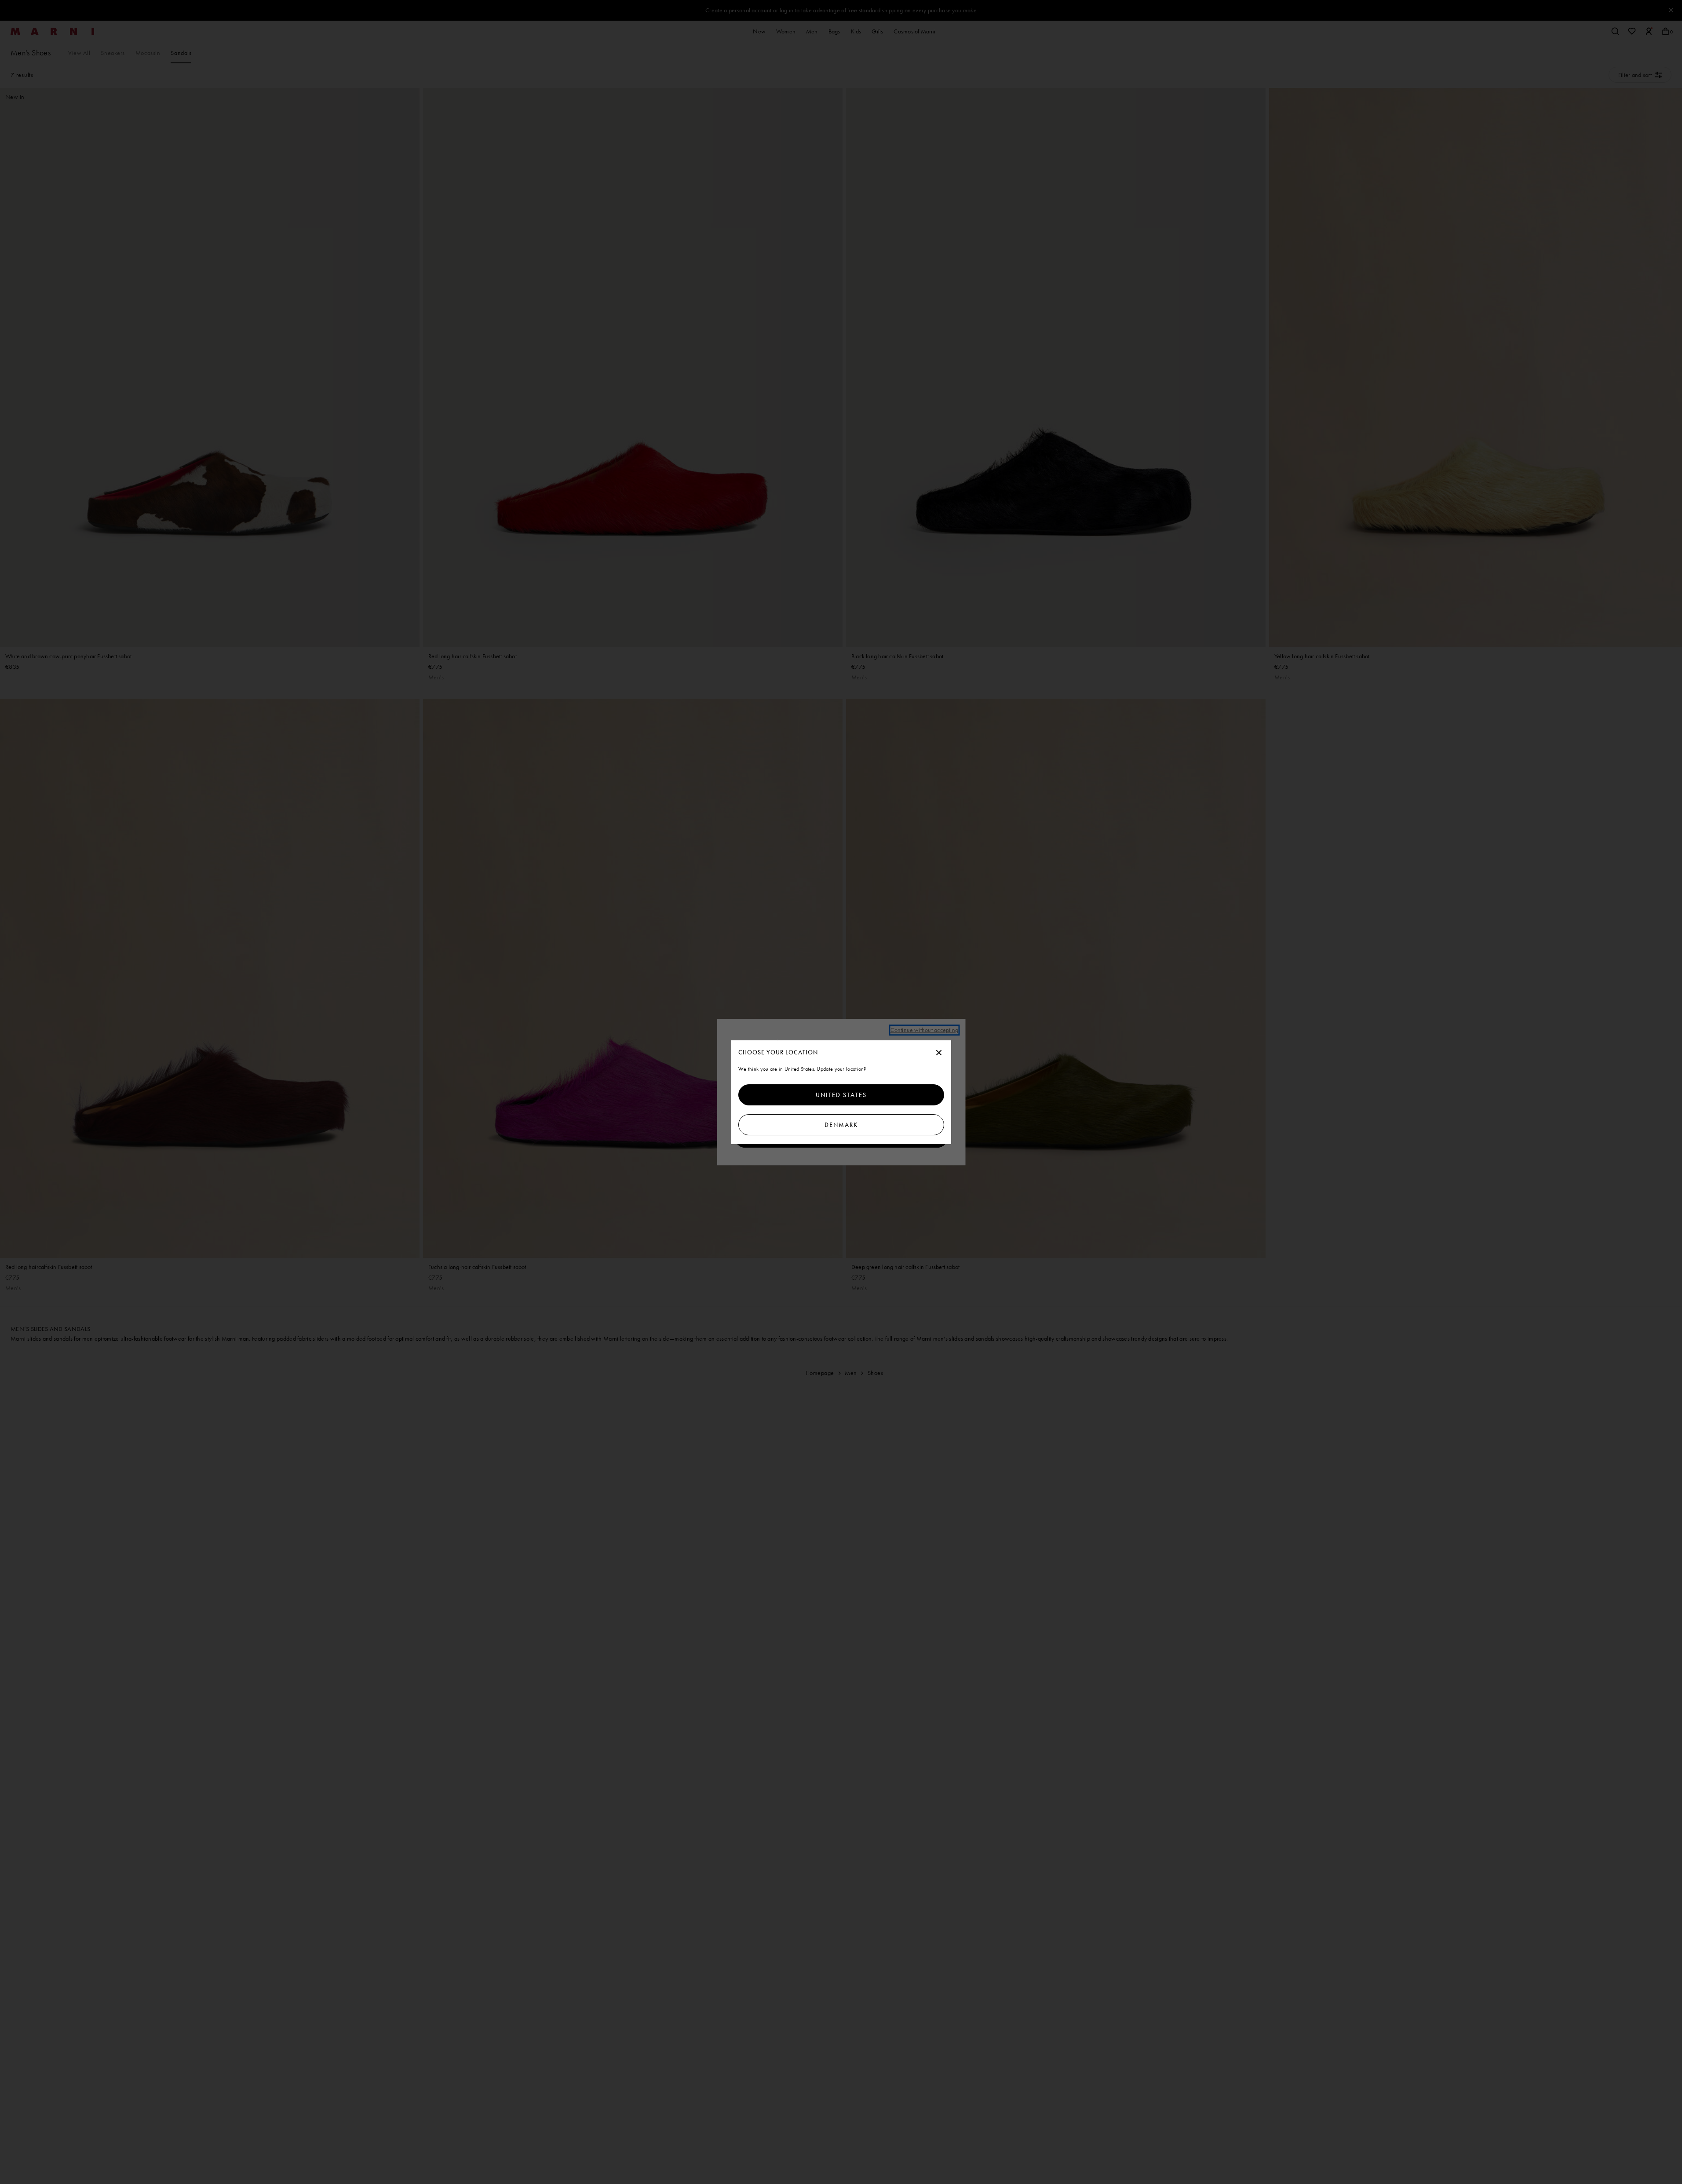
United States (841, 1095)
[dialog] (841, 1092)
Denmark (841, 1125)
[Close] (939, 1053)
